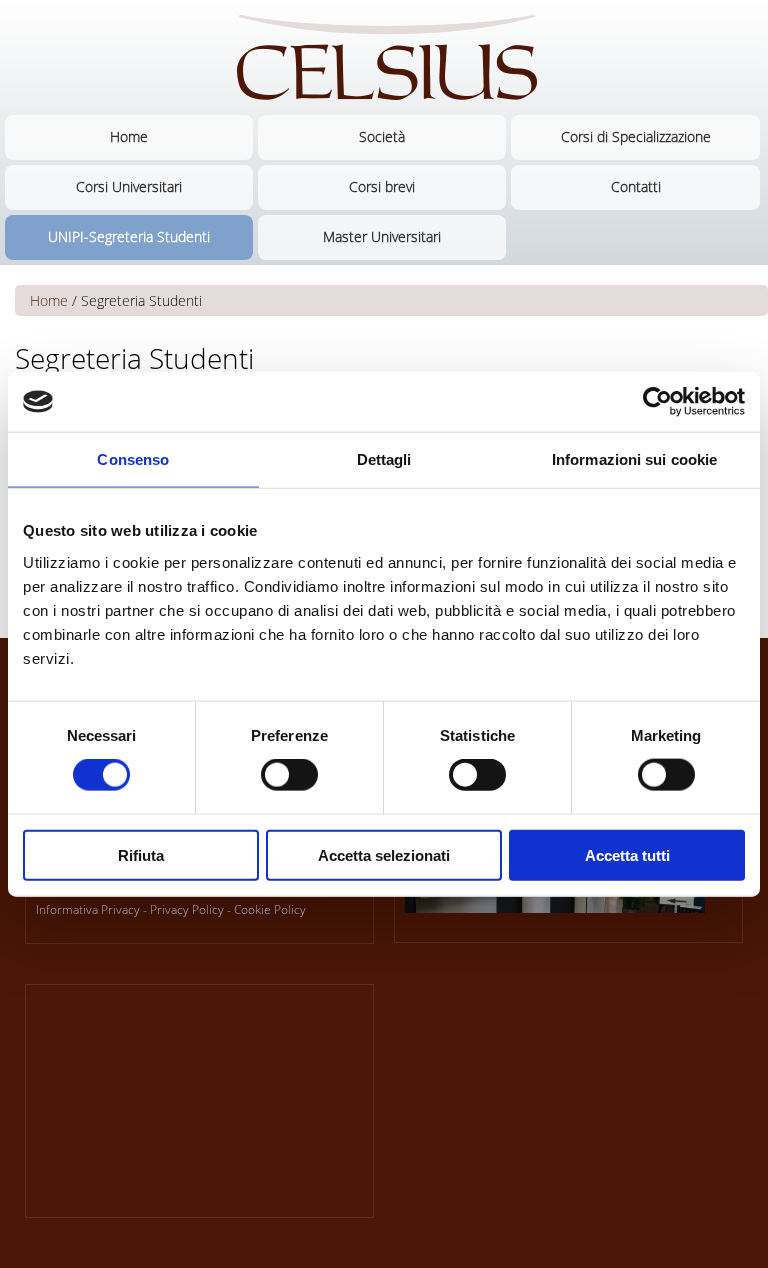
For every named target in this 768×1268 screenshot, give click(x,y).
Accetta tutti (627, 854)
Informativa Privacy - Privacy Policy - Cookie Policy (171, 909)
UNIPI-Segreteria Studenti (129, 236)
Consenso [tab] (133, 459)
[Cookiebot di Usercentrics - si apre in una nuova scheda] (657, 402)
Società (382, 136)
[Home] (384, 57)
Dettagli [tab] (384, 459)
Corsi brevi (382, 186)
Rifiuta (141, 854)
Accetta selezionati (384, 854)
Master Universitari (382, 236)
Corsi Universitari (129, 186)
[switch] (289, 775)
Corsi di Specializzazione (636, 136)
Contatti (636, 186)
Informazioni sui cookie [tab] (634, 459)
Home (129, 136)
